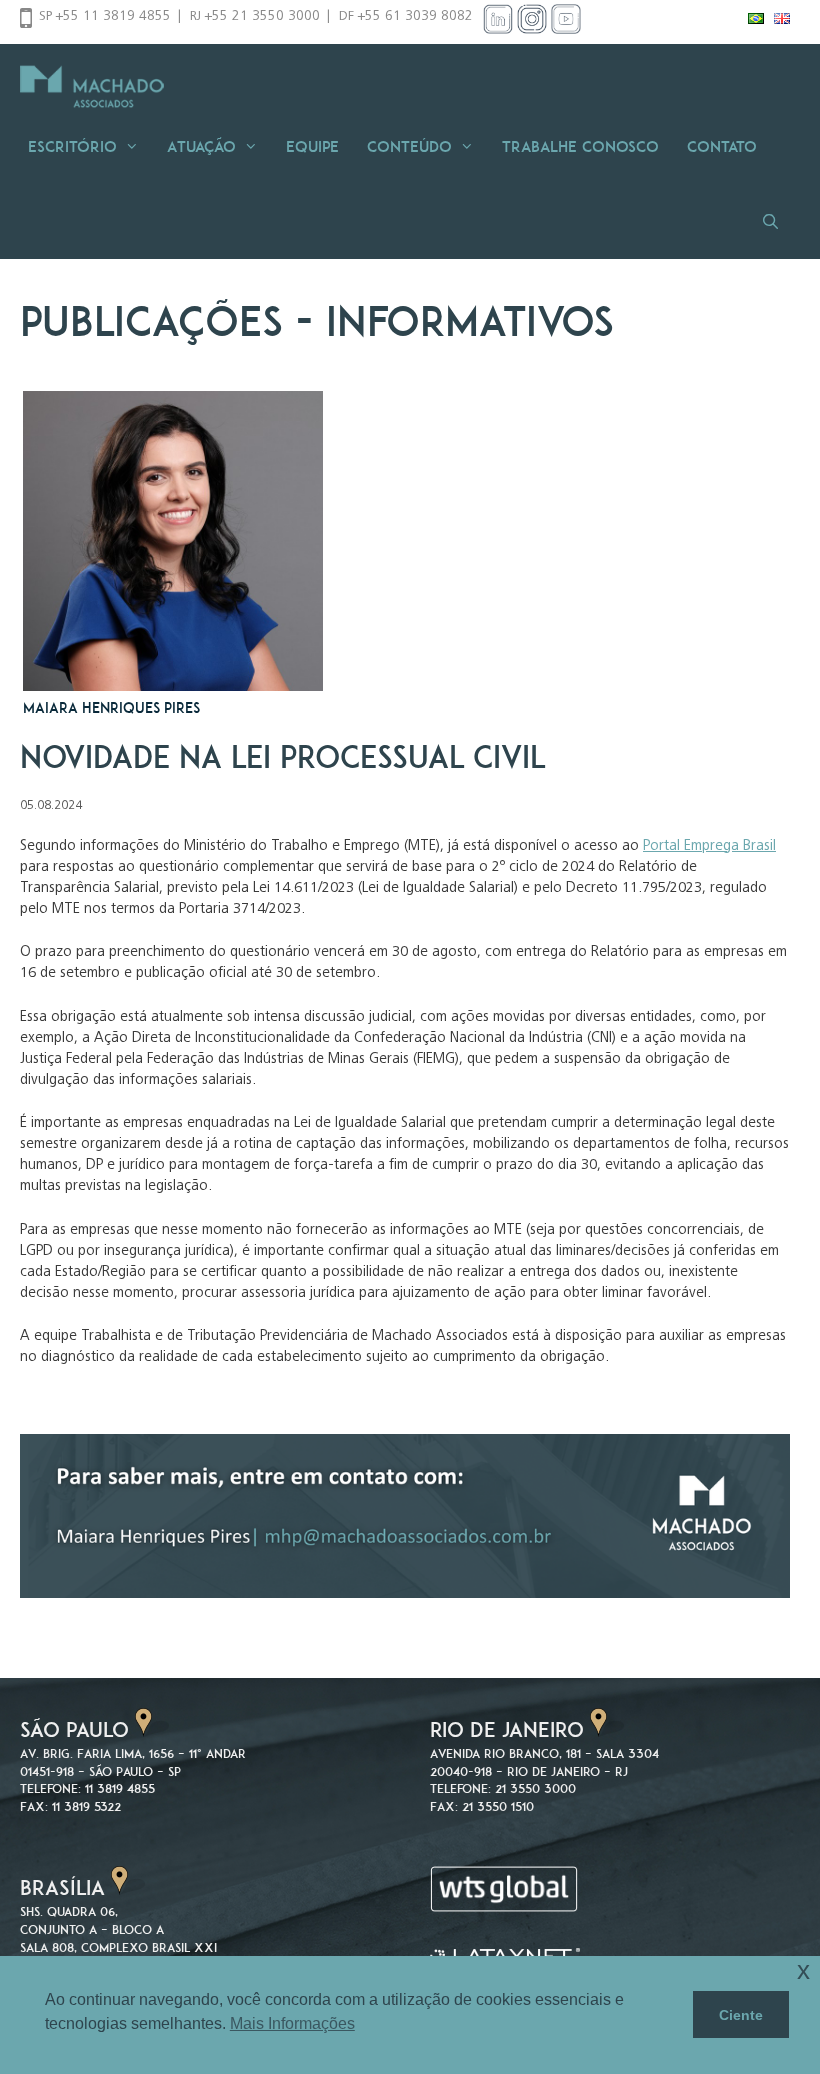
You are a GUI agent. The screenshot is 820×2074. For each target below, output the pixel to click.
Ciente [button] (741, 2015)
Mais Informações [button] (292, 2023)
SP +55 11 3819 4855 (105, 17)
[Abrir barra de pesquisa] (776, 221)
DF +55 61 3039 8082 (406, 17)
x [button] (803, 1970)
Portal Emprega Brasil (709, 846)
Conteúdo (409, 146)
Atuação (201, 146)
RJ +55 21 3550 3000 (255, 17)
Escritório (72, 146)
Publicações (151, 321)
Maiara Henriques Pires (111, 707)
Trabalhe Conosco (580, 146)
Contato (722, 146)
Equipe (312, 146)
